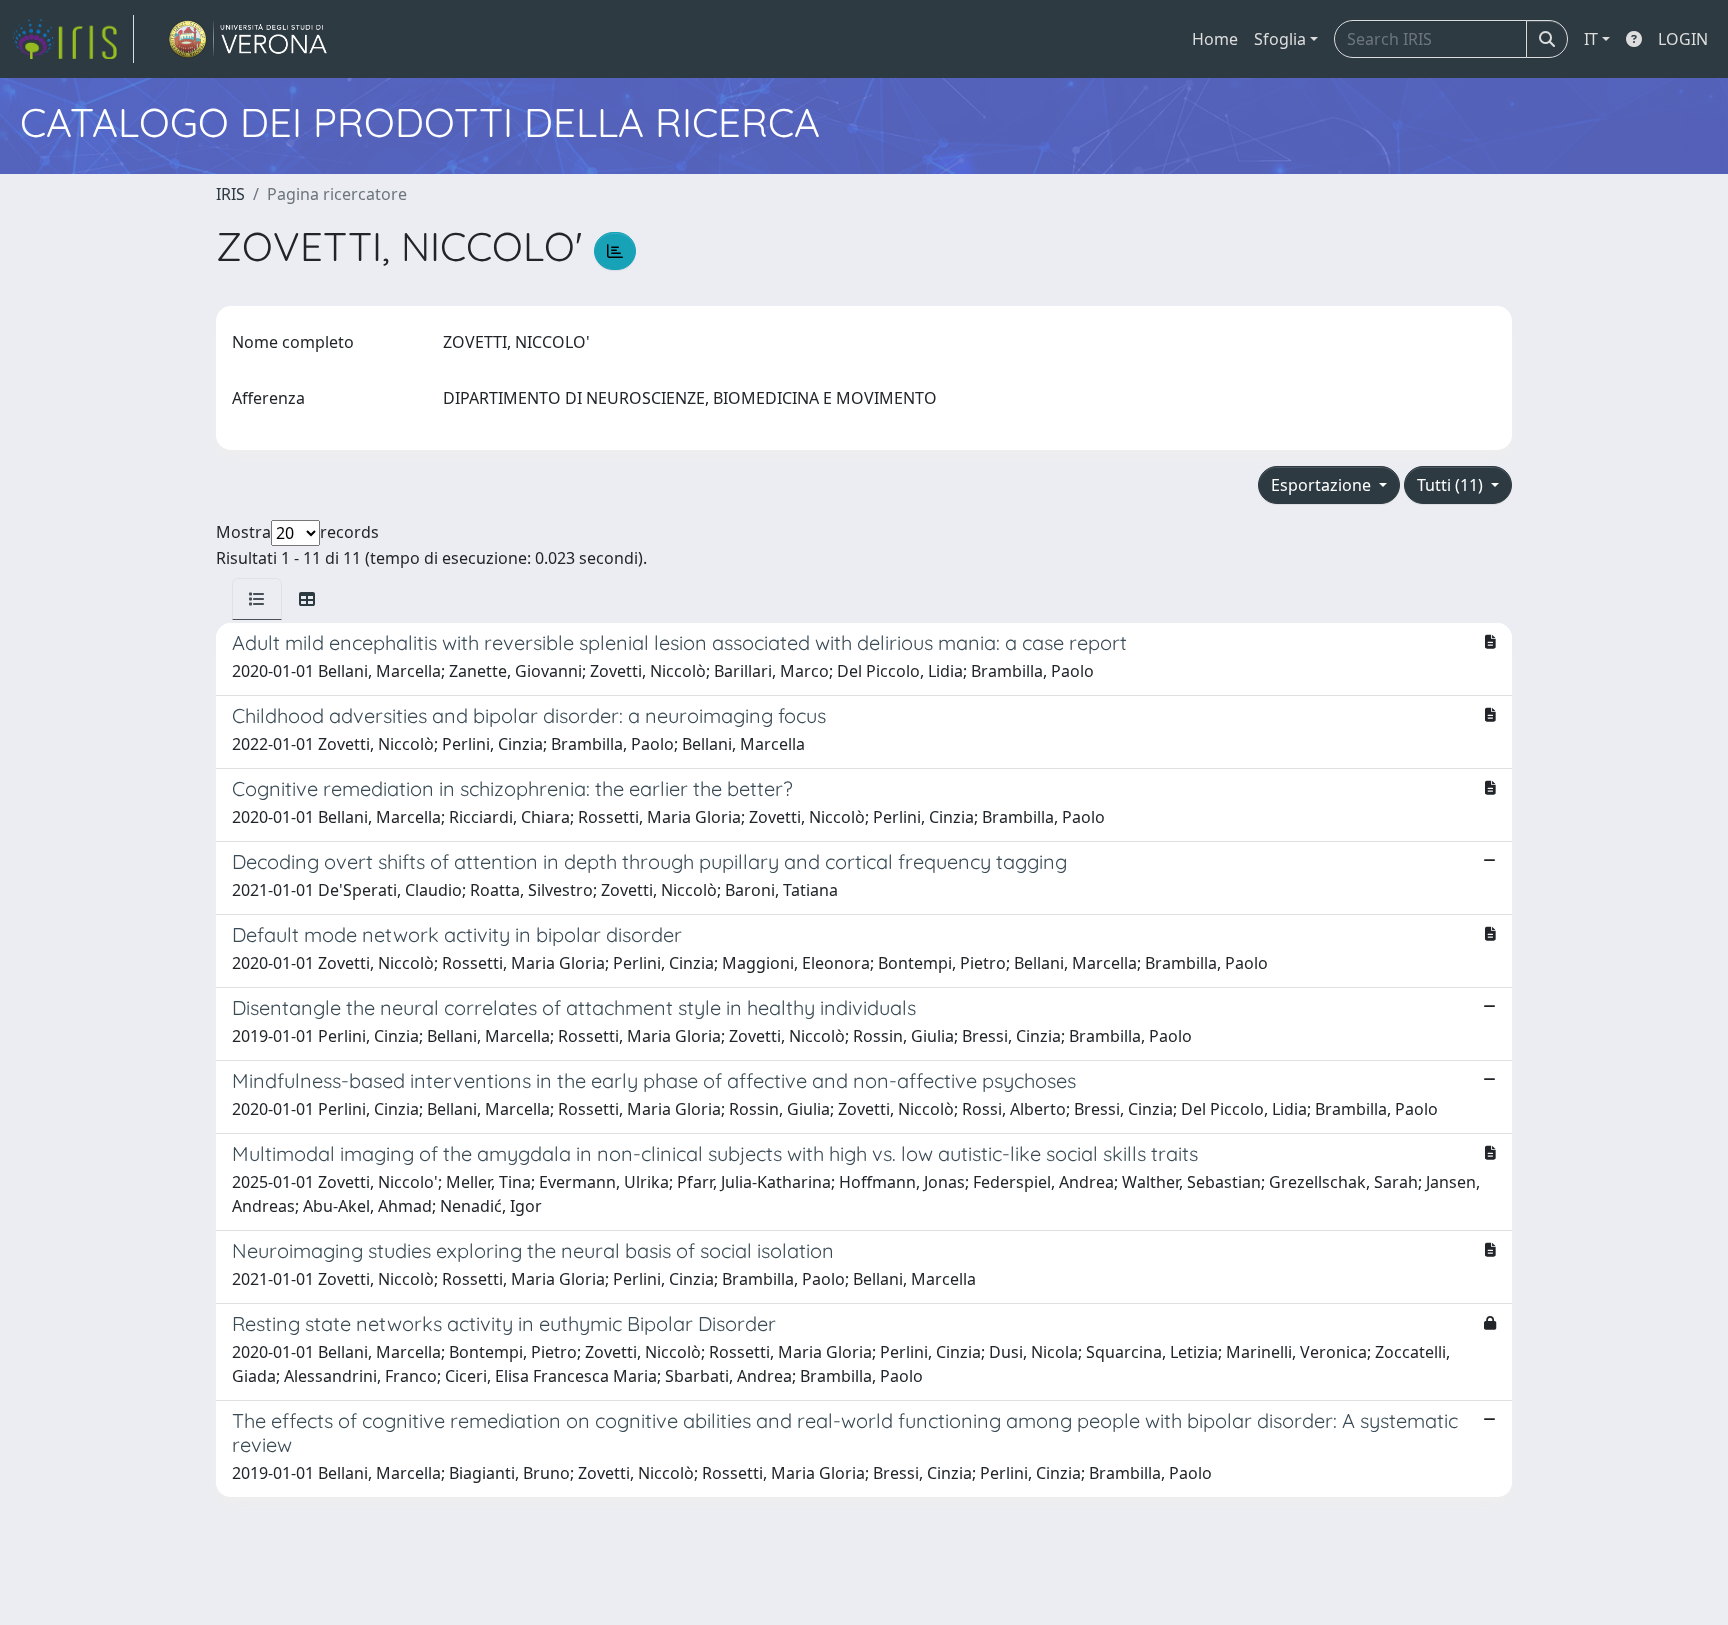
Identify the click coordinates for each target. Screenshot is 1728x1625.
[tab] (257, 599)
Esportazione (1323, 485)
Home (1215, 39)
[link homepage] (73, 39)
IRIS (230, 194)
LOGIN (1683, 39)
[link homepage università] (248, 39)
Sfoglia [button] (1280, 39)
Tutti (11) (1452, 485)
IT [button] (1591, 39)
